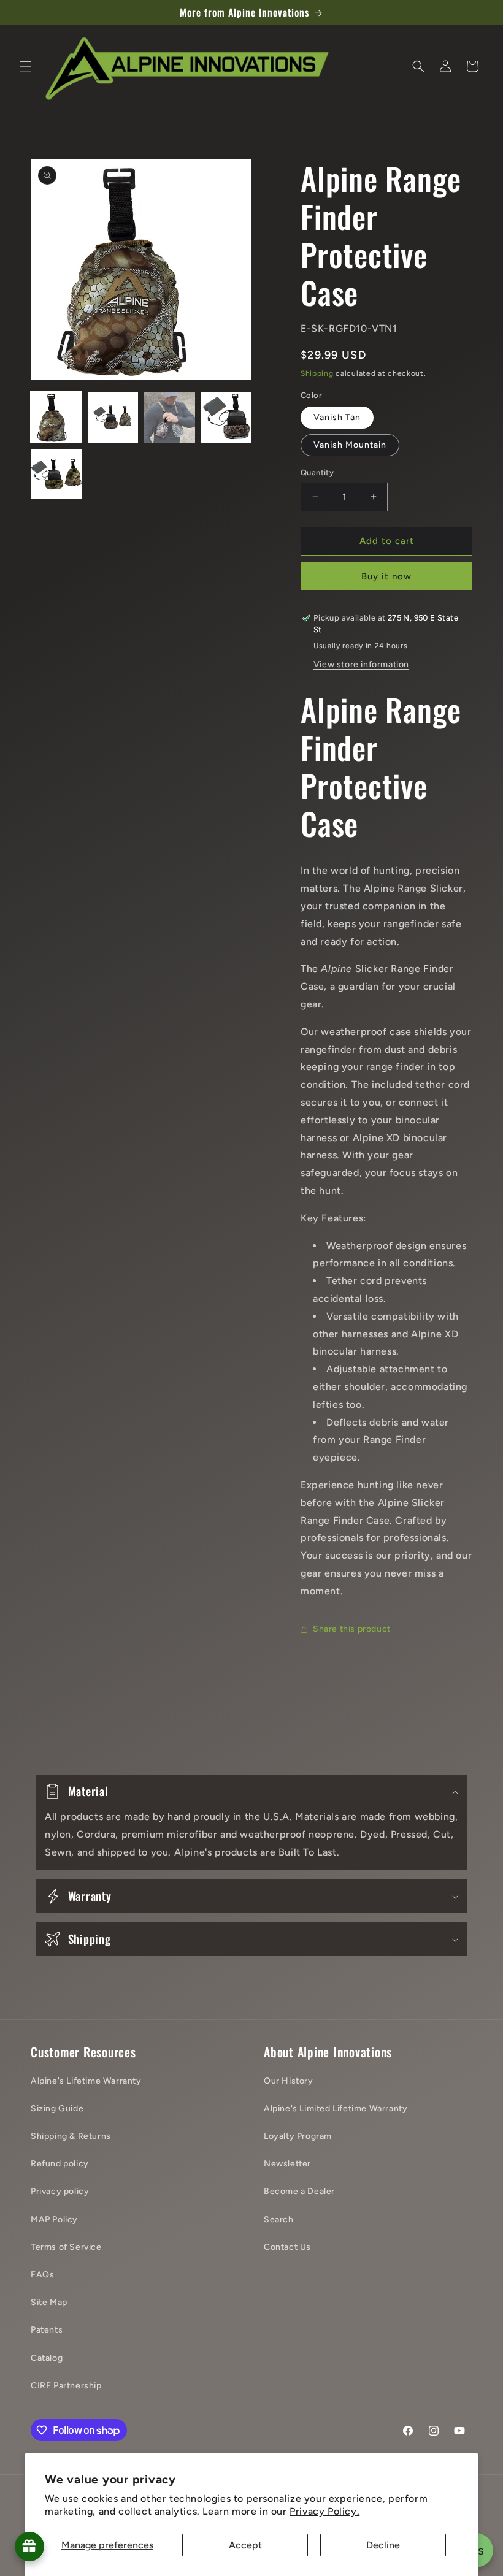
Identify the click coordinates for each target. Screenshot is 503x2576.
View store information (361, 664)
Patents (47, 2330)
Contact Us (287, 2247)
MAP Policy (54, 2219)
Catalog (47, 2358)
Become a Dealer (299, 2191)
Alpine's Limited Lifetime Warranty (336, 2108)
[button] (26, 66)
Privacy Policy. (324, 2511)
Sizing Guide (57, 2108)
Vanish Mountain (350, 445)
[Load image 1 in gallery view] (56, 417)
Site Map (49, 2302)
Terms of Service (66, 2247)
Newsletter (287, 2164)
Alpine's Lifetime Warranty (86, 2081)
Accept (245, 2545)
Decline (383, 2545)
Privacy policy (60, 2191)
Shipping (317, 373)
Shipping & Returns (71, 2136)
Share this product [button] (352, 1629)
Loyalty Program (298, 2136)
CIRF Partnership (66, 2386)
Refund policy (60, 2164)
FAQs (42, 2275)
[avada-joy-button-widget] (29, 2547)
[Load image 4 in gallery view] (227, 417)
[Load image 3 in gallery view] (170, 417)
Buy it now (386, 576)
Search (279, 2219)
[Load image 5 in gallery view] (56, 474)
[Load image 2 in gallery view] (113, 417)
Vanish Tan (337, 417)
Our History (289, 2081)
